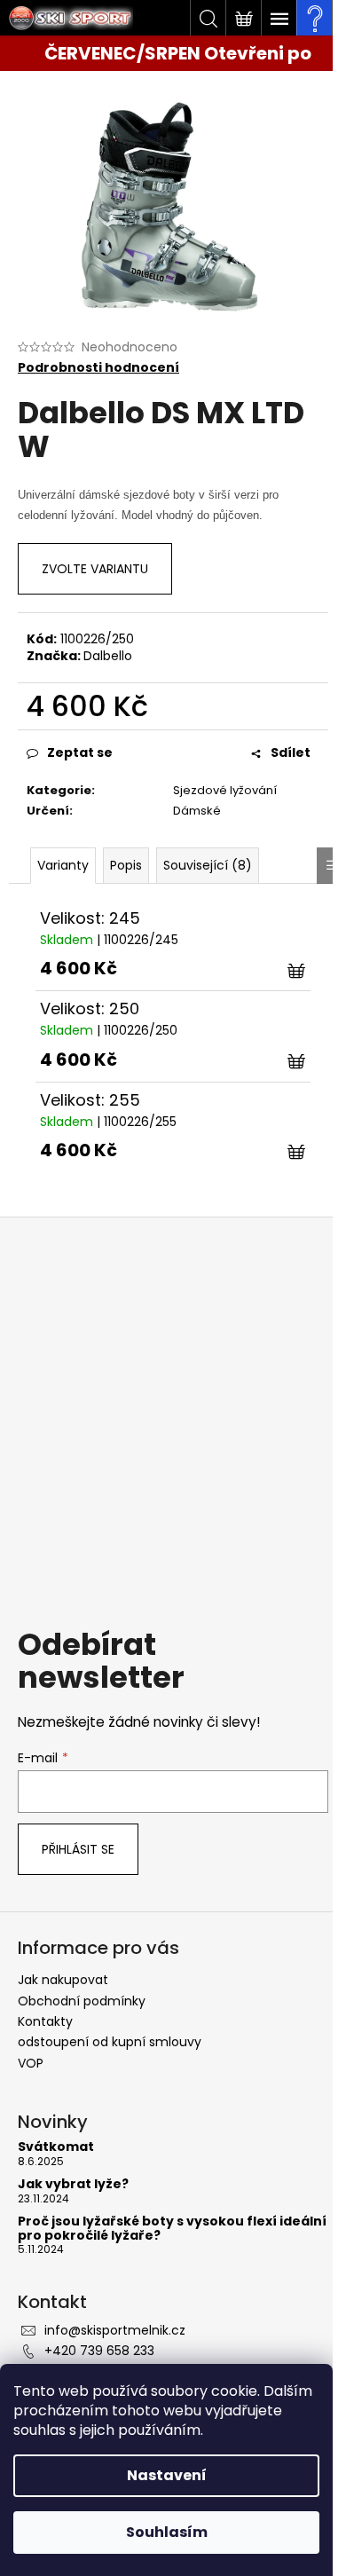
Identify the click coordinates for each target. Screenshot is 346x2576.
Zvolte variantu (95, 569)
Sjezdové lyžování (225, 790)
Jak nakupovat (63, 1980)
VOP (31, 2063)
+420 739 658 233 (99, 2351)
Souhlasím (167, 2532)
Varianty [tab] (63, 865)
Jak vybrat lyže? (73, 2184)
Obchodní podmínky (82, 2001)
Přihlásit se (78, 1849)
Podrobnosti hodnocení (98, 368)
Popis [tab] (126, 865)
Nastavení (167, 2475)
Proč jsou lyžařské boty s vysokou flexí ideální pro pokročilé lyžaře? (172, 2229)
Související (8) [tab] (208, 865)
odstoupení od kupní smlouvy (110, 2042)
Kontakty (45, 2021)
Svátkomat (56, 2147)
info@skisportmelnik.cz (115, 2330)
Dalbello (108, 656)
